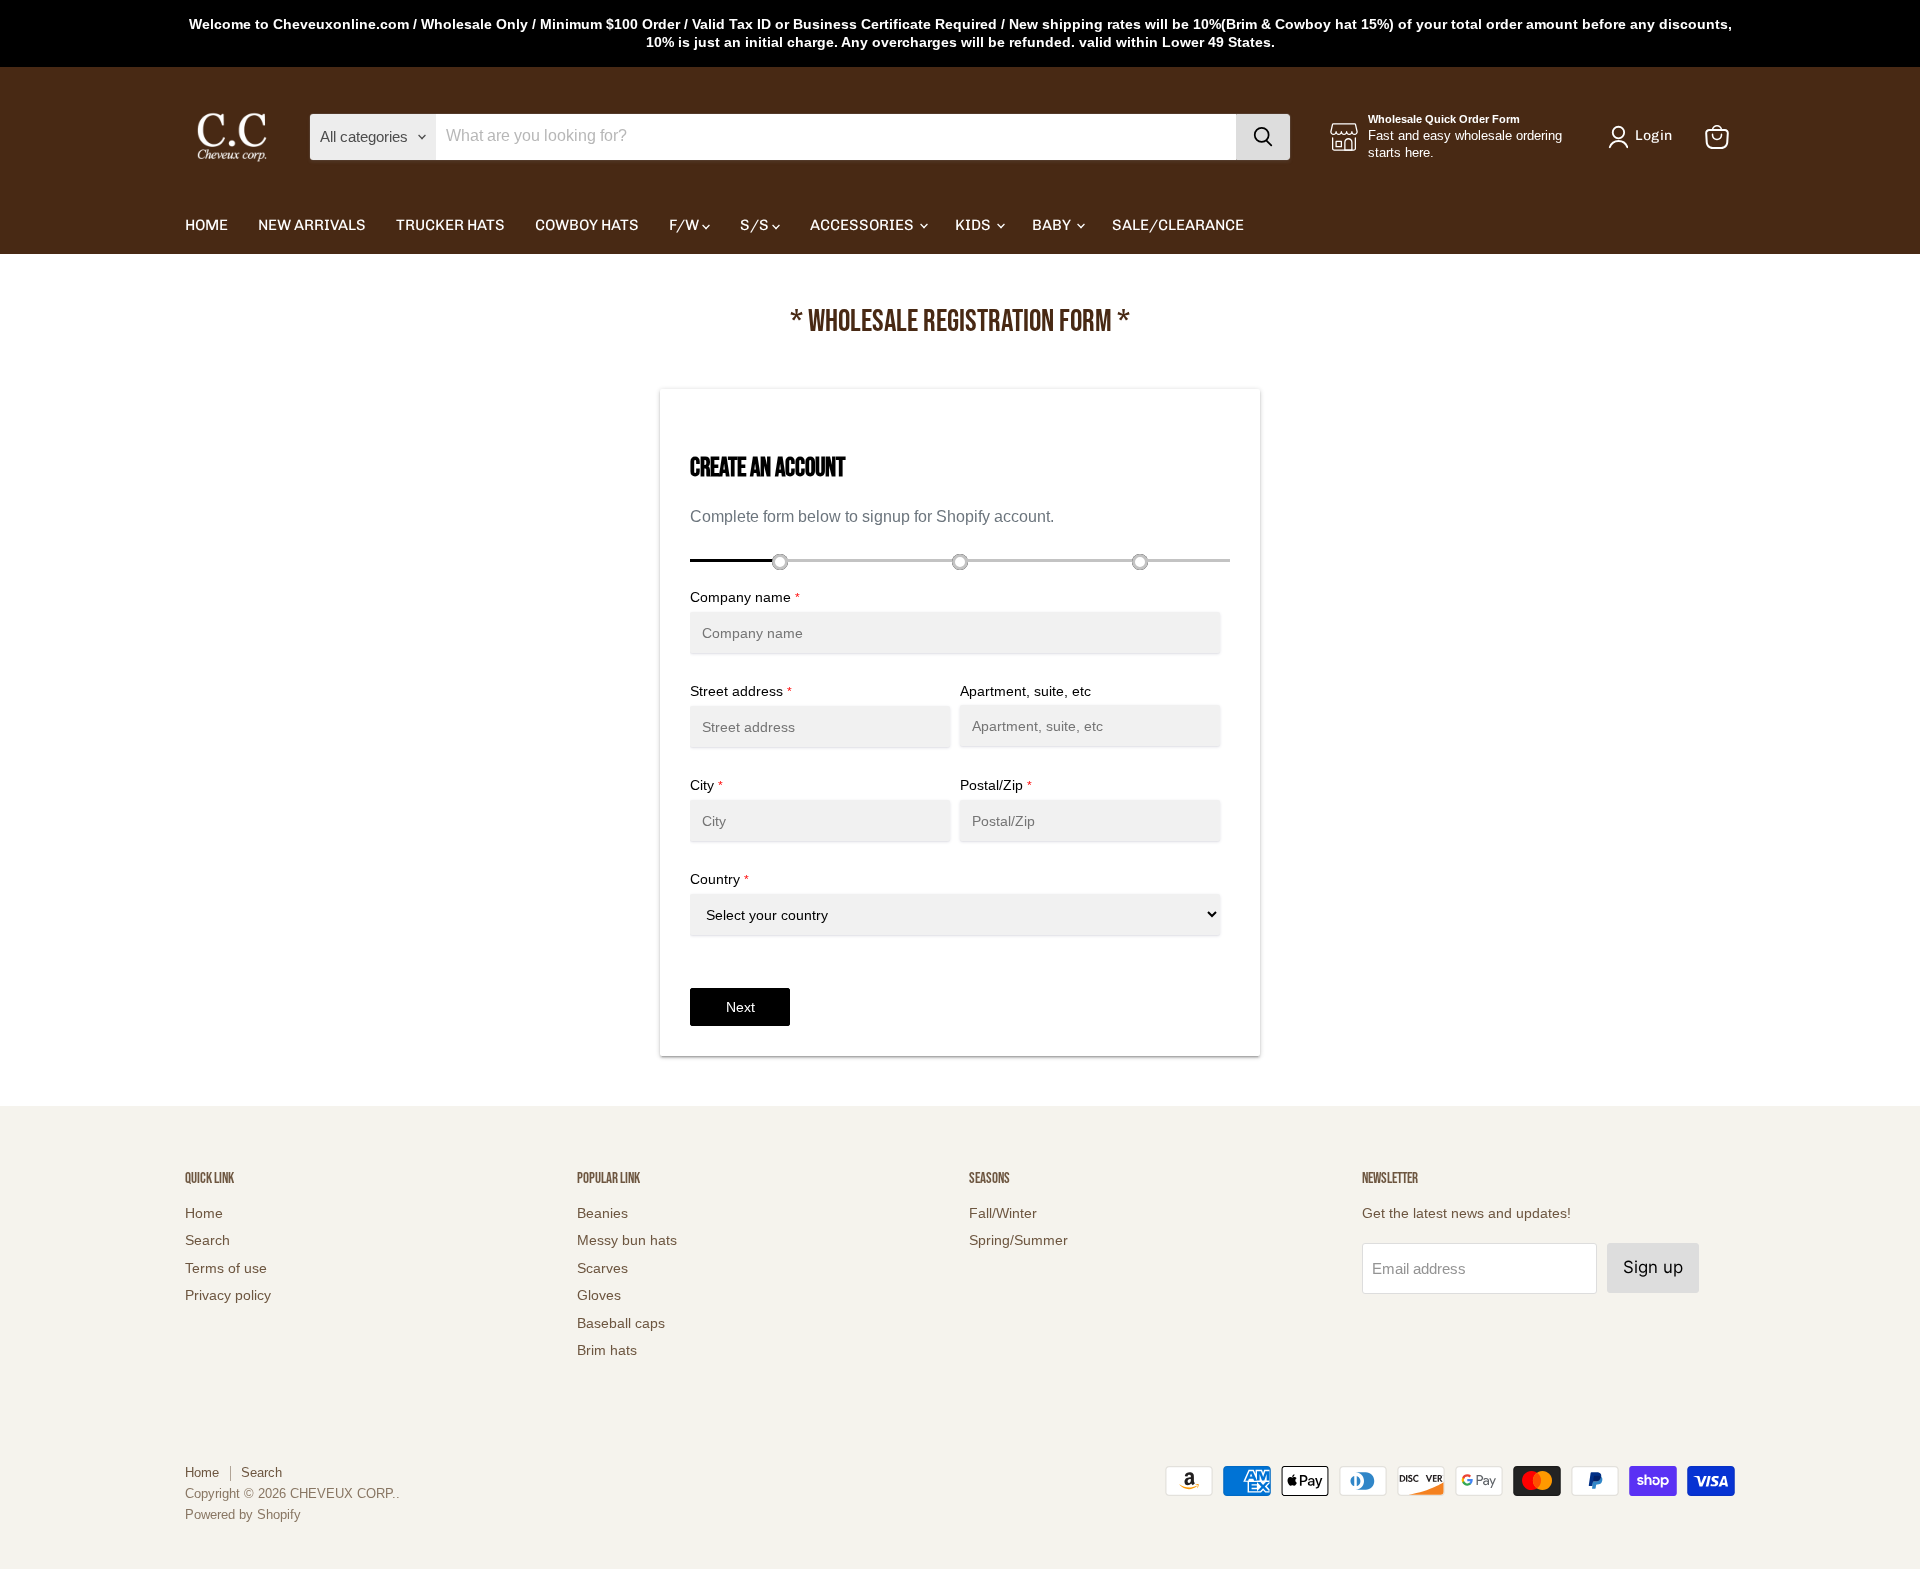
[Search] (1263, 137)
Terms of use (226, 1268)
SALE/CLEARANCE (1178, 225)
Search (207, 1240)
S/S (756, 225)
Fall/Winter (1003, 1213)
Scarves (602, 1268)
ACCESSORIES (863, 225)
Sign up (1653, 1267)
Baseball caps (621, 1323)
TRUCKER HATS (450, 225)
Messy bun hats (627, 1240)
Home (204, 1213)
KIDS (974, 225)
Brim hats (607, 1350)
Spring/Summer (1018, 1240)
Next (740, 1007)
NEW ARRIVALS (312, 225)
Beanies (602, 1213)
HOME (206, 225)
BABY (1053, 225)
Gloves (599, 1295)
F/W (685, 225)
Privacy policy (228, 1295)
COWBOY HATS (587, 225)
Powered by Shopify (243, 1514)
